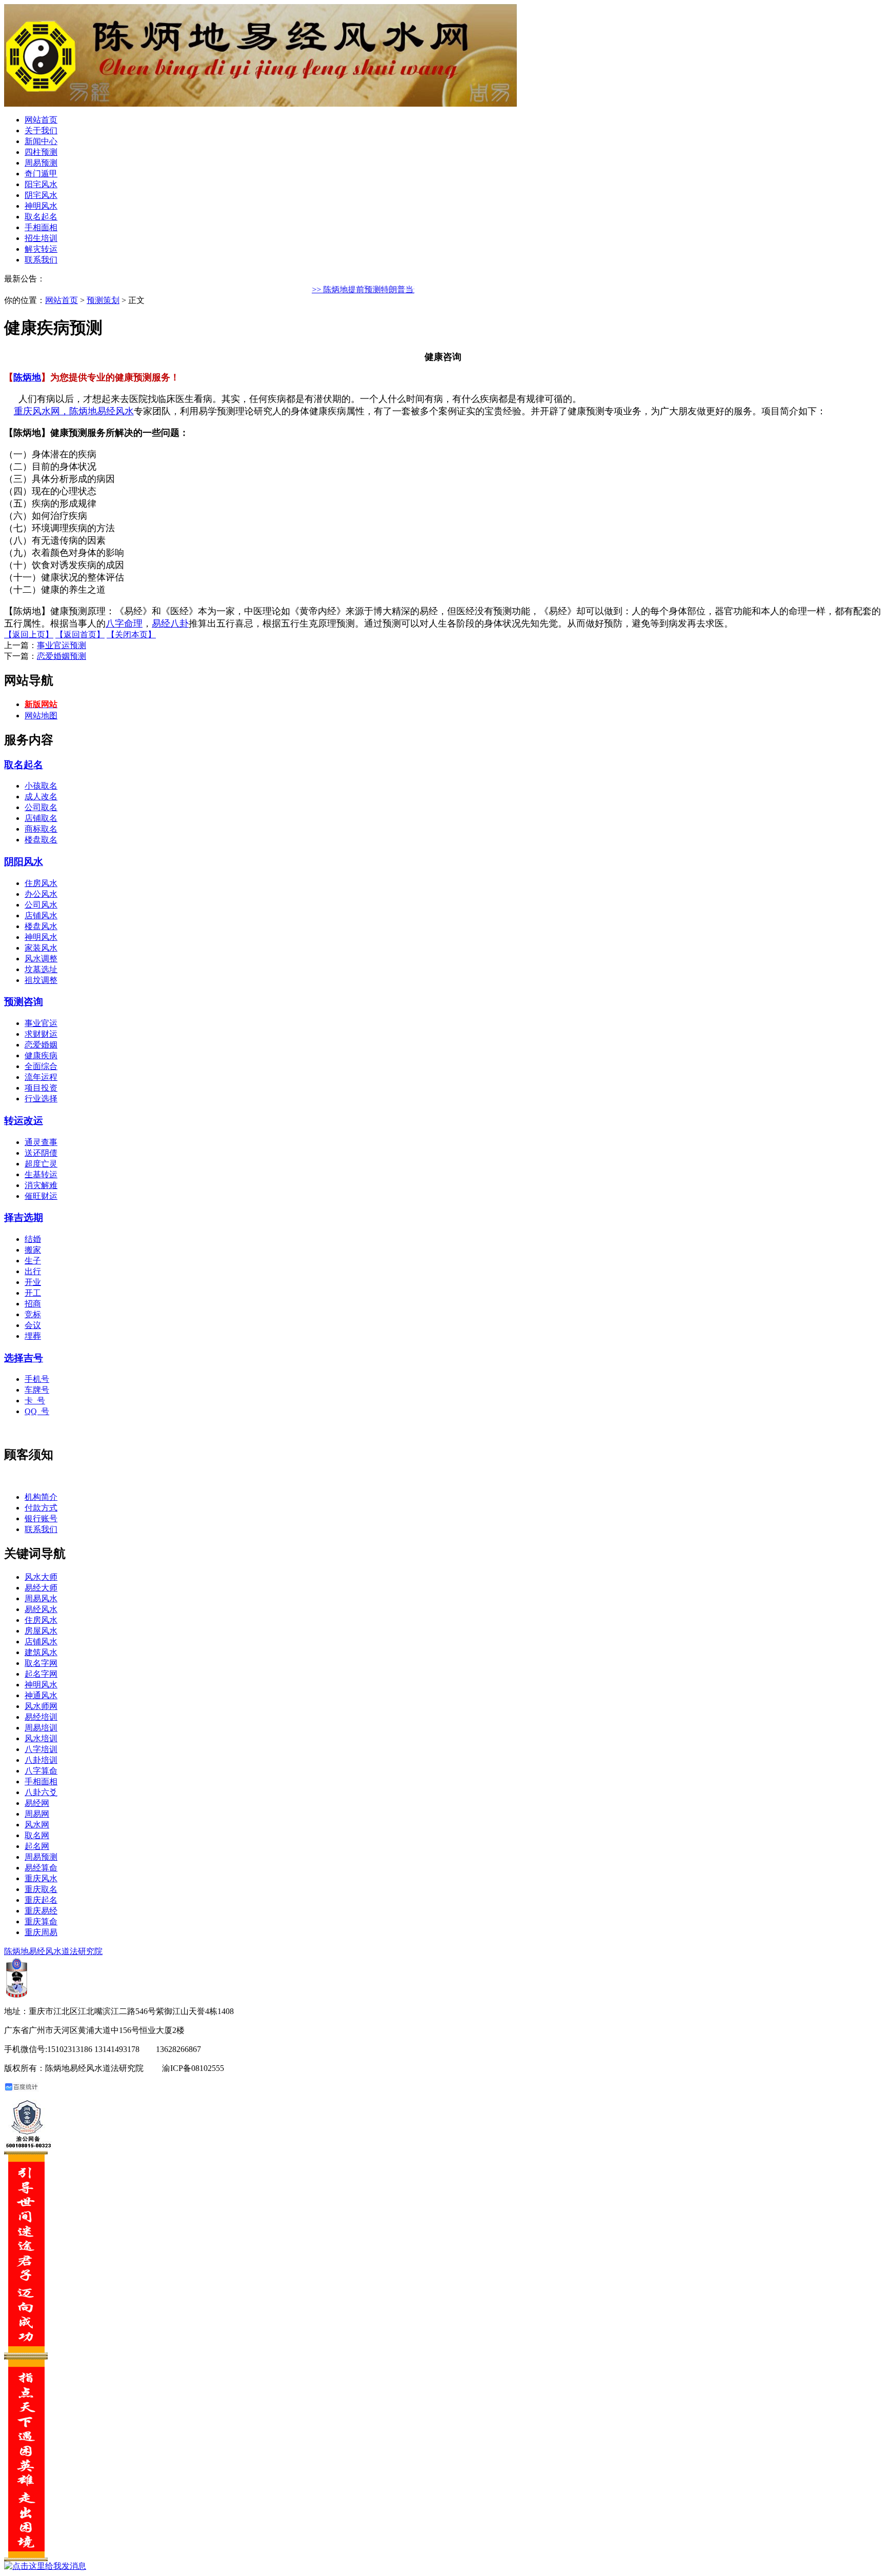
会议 (33, 1325)
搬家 (33, 1250)
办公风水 (41, 894)
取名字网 (41, 1663)
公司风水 (41, 905)
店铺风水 (41, 915)
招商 (33, 1304)
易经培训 (41, 1717)
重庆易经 (41, 1911)
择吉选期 (24, 1217)
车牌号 (37, 1390)
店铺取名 (41, 818)
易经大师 (41, 1588)
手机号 (37, 1379)
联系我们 (41, 260)
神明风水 (41, 206)
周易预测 (41, 163)
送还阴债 (41, 1153)
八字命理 (124, 623)
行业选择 (41, 1099)
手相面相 (41, 227)
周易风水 (41, 1598)
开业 (33, 1282)
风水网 (37, 1825)
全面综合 (41, 1066)
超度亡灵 (41, 1164)
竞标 (33, 1314)
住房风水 (41, 883)
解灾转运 (41, 249)
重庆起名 (41, 1900)
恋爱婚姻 (41, 1045)
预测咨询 (24, 1002)
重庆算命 (41, 1921)
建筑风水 (41, 1652)
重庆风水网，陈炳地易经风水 (74, 411)
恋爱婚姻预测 (62, 656)
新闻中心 (41, 141)
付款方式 (41, 1508)
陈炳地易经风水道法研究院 (53, 1951)
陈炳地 (27, 377)
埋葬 (33, 1336)
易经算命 (41, 1868)
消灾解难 (41, 1185)
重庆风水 (41, 1878)
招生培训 (41, 238)
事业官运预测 (62, 645)
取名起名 (41, 217)
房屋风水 (41, 1631)
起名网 (37, 1846)
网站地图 (41, 716)
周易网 (37, 1814)
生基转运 (41, 1174)
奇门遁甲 (41, 174)
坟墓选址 (41, 969)
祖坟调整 (41, 980)
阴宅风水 (41, 195)
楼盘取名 (41, 840)
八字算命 (41, 1771)
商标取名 (41, 829)
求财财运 (41, 1034)
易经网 (37, 1803)
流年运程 (41, 1077)
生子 (33, 1261)
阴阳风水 (24, 862)
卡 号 (35, 1401)
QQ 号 (37, 1411)
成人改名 (41, 797)
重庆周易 (41, 1932)
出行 (33, 1271)
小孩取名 (41, 786)
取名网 (37, 1835)
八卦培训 (41, 1760)
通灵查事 (41, 1142)
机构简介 (41, 1497)
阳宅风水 (41, 184)
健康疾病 (41, 1055)
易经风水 (41, 1609)
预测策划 (103, 300)
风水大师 (41, 1577)
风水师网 (41, 1706)
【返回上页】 (29, 635)
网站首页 (41, 120)
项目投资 (41, 1088)
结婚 (33, 1239)
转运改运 (24, 1121)
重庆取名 (41, 1889)
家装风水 (41, 948)
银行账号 (41, 1518)
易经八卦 (170, 623)
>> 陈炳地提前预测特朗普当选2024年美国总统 (388, 289)
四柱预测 (41, 152)
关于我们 (41, 130)
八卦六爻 (41, 1792)
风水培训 (41, 1738)
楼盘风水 (41, 926)
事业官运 (41, 1023)
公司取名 (41, 807)
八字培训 (41, 1749)
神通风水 (41, 1695)
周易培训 (41, 1728)
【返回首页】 (80, 635)
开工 (33, 1293)
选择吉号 (24, 1358)
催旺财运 (41, 1196)
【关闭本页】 (131, 635)
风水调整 (41, 959)
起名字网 (41, 1674)
